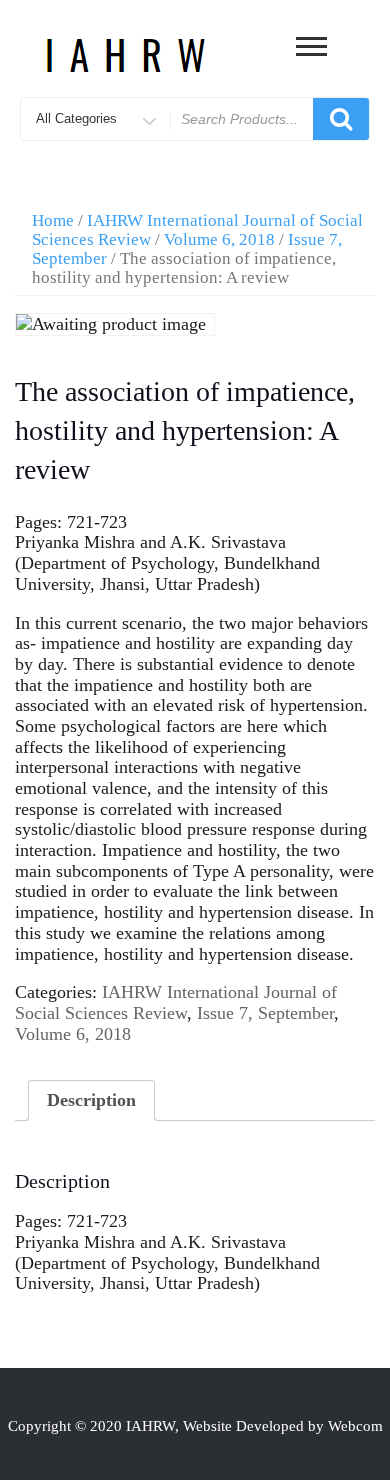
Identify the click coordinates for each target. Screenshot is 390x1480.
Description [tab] (91, 1100)
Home (53, 220)
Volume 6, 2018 (219, 239)
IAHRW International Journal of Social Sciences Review (176, 1002)
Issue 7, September (265, 1013)
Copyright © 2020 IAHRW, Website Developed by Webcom (195, 1426)
